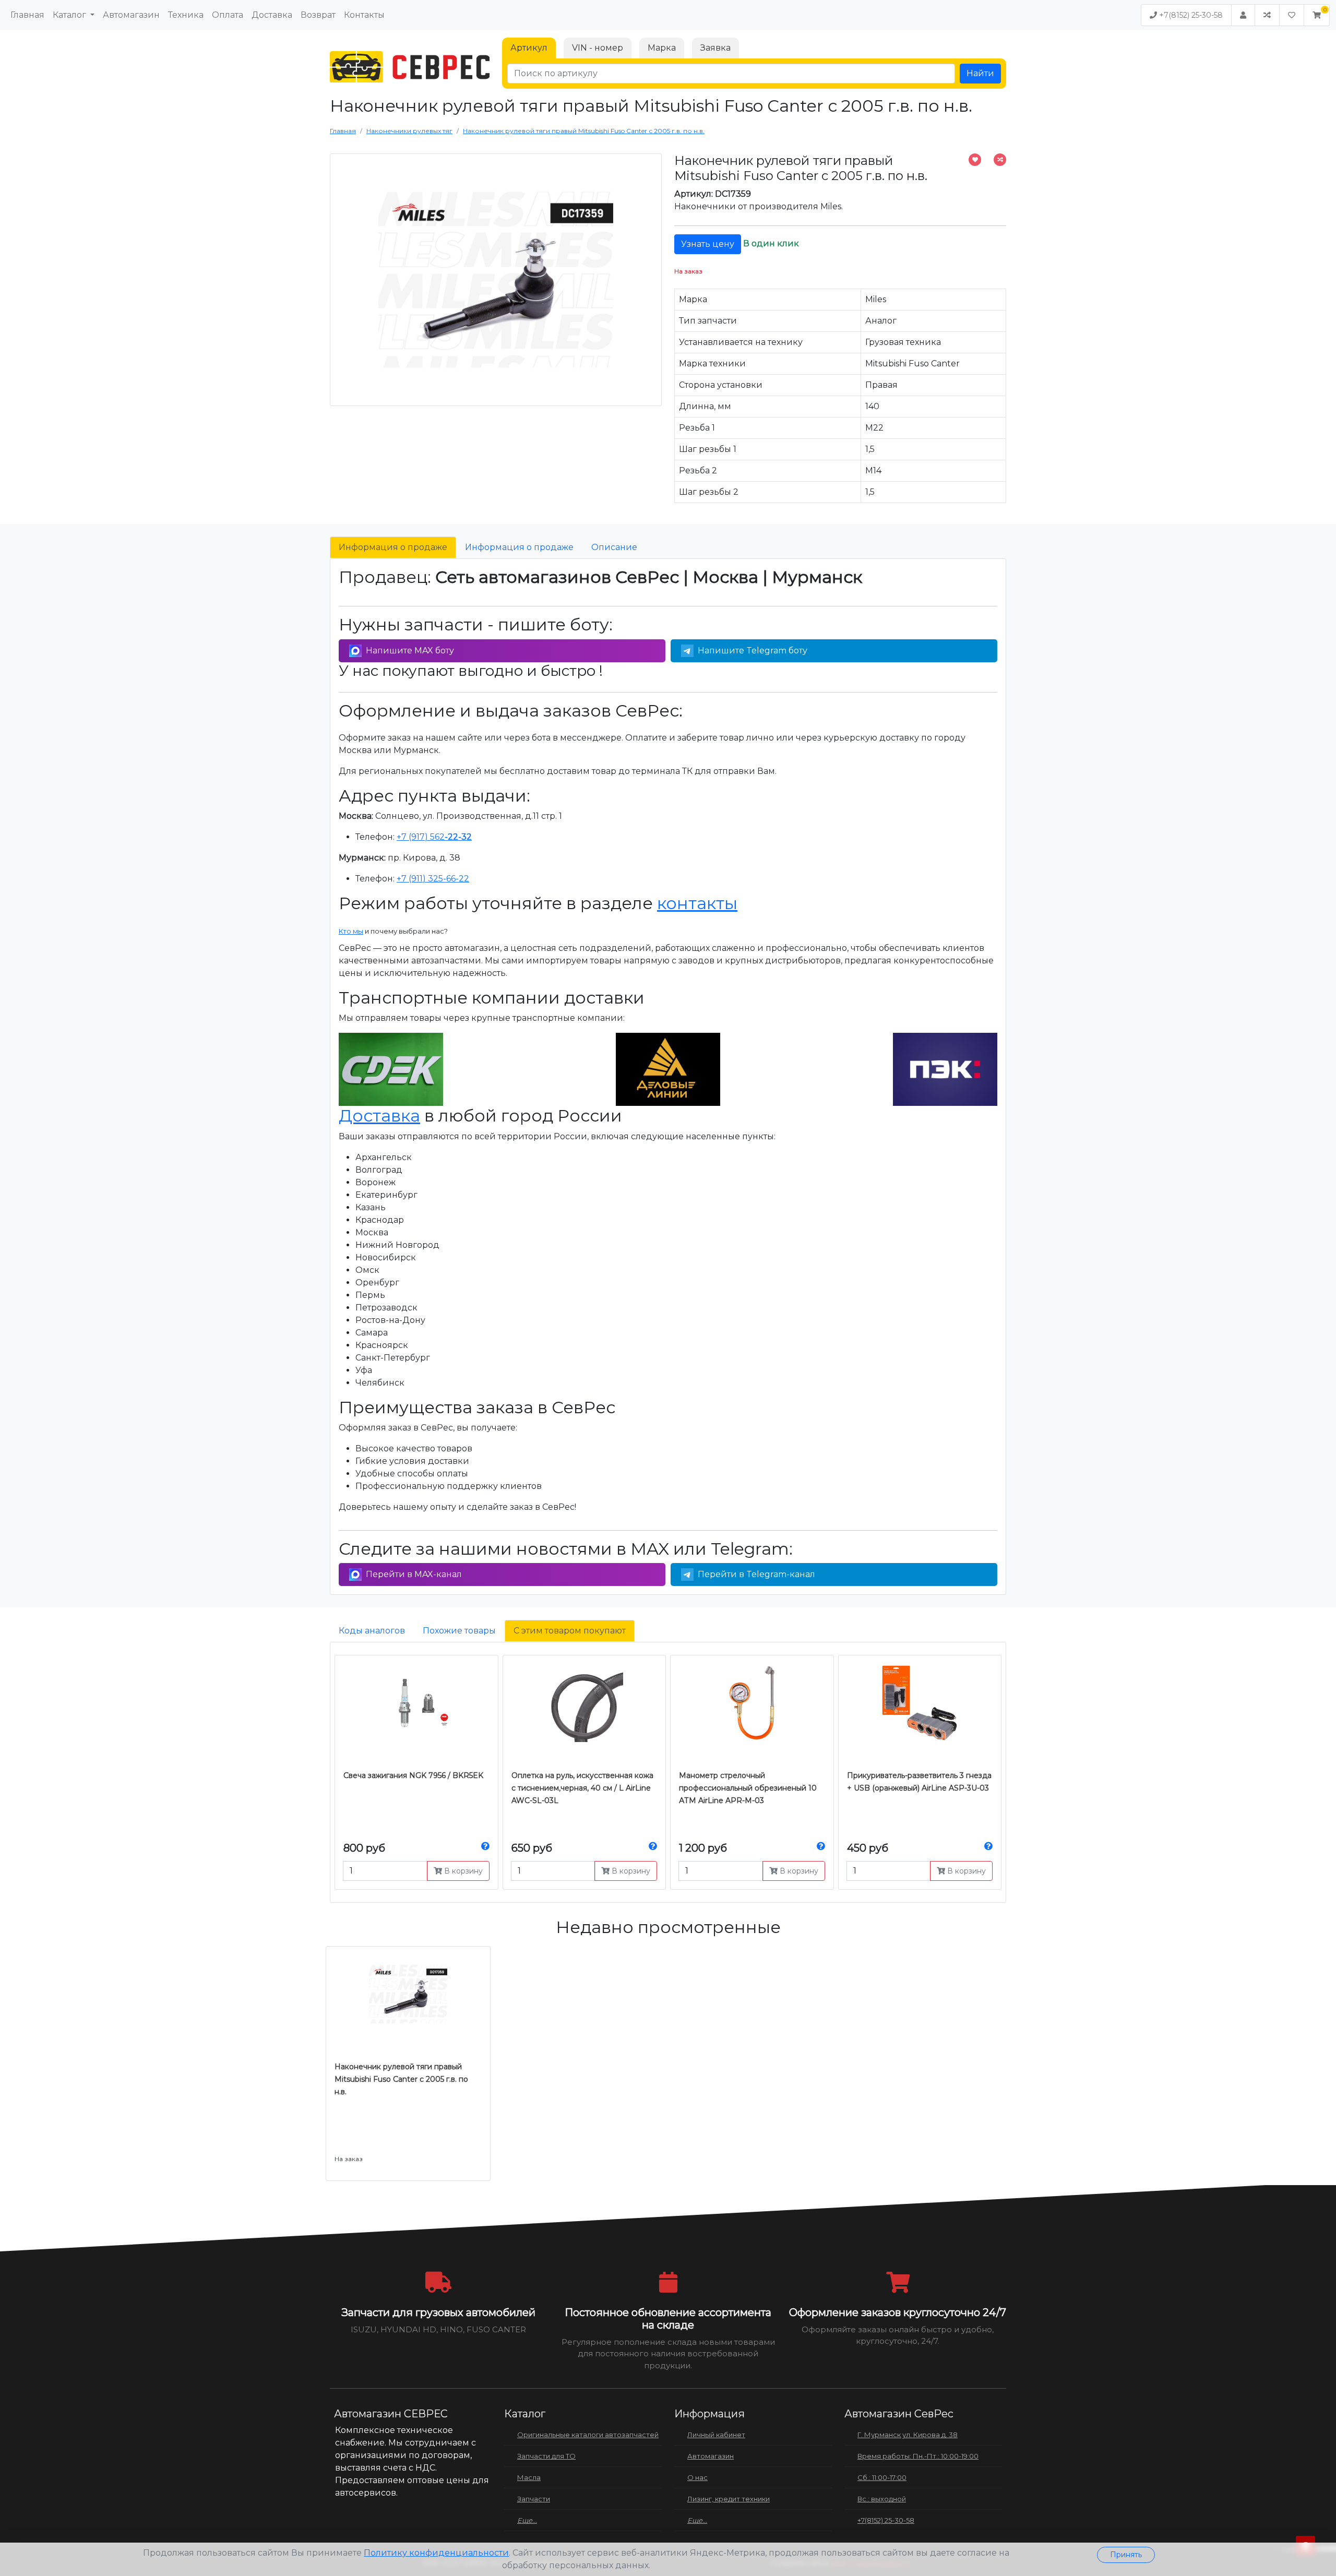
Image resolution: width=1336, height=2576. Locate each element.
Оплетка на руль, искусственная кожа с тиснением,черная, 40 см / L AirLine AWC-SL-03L (582, 1788)
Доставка (272, 15)
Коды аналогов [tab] (372, 1631)
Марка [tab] (662, 48)
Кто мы (351, 931)
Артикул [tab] (529, 48)
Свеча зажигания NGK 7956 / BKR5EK (413, 1775)
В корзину (462, 1871)
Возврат (318, 15)
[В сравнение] (1000, 160)
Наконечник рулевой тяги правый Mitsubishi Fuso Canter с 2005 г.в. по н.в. (401, 2079)
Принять (1126, 2555)
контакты (697, 903)
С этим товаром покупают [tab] (570, 1631)
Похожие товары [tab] (459, 1631)
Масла (529, 2477)
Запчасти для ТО (546, 2456)
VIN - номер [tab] (598, 48)
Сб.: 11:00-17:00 (882, 2477)
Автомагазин (131, 15)
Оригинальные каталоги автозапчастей (588, 2435)
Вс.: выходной (882, 2499)
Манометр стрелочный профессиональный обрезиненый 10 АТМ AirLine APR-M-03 (748, 1788)
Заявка (715, 48)
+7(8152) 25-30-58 (1190, 15)
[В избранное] (975, 160)
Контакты (364, 15)
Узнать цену (708, 244)
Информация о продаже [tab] (393, 547)
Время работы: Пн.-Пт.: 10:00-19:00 (918, 2456)
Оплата (228, 15)
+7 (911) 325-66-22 (433, 879)
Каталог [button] (70, 15)
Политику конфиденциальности (436, 2553)
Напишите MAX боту (410, 651)
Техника (186, 15)
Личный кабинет (716, 2435)
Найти (980, 73)
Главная (27, 15)
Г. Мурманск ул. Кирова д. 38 (908, 2435)
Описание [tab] (614, 547)
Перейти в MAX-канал (414, 1574)
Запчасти (534, 2499)
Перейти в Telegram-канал (756, 1574)
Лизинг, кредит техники (729, 2499)
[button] (1317, 15)
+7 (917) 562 (434, 837)
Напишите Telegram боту (753, 651)
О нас (697, 2477)
